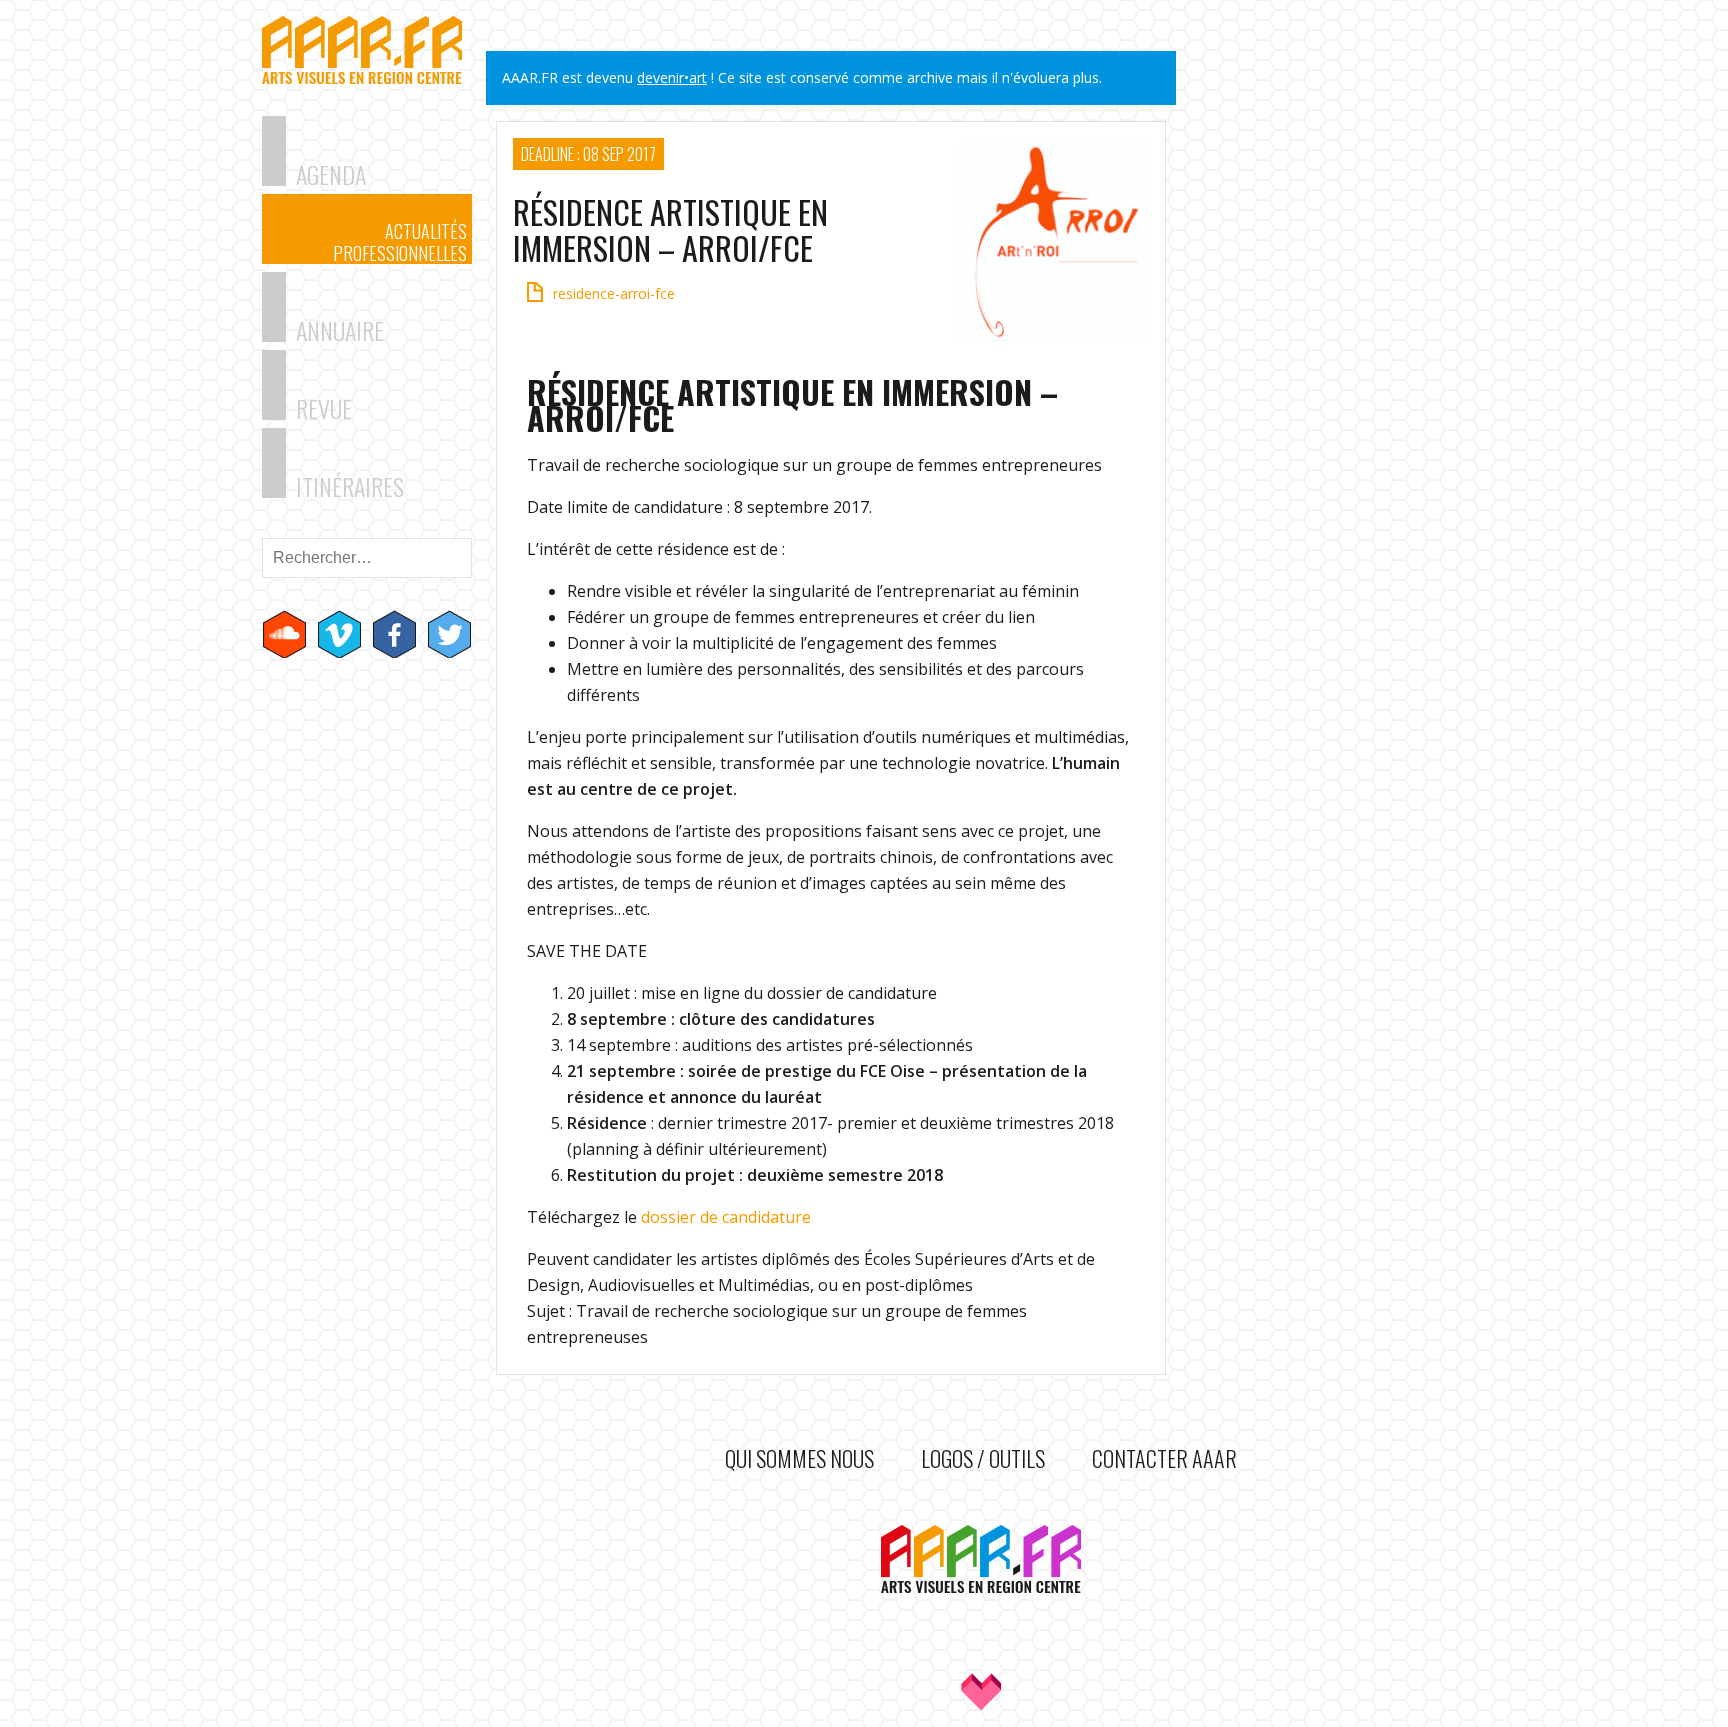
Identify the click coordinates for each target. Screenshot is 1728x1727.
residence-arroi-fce (614, 293)
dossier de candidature (726, 1217)
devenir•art (672, 77)
